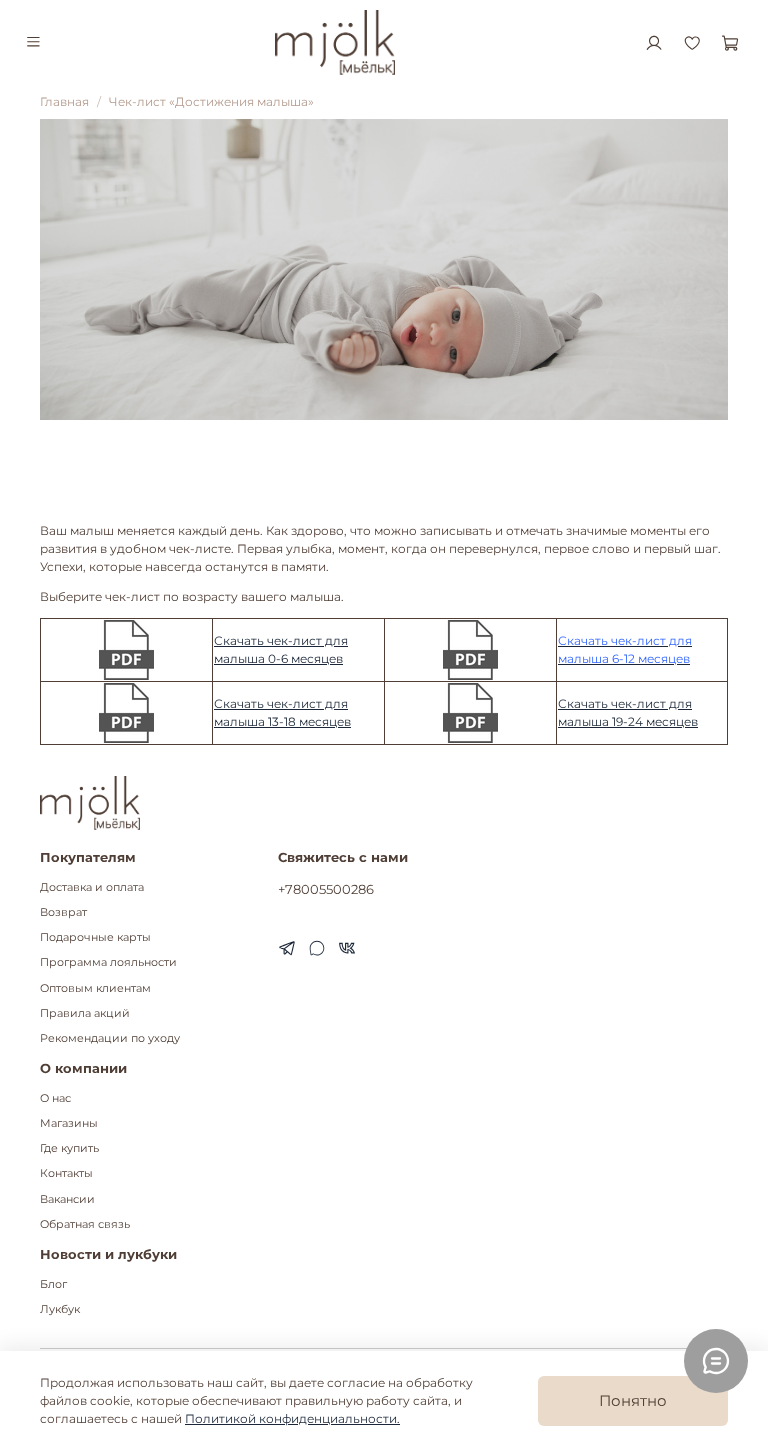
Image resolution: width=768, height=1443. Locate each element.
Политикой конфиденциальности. (292, 1418)
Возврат (63, 912)
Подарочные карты (95, 937)
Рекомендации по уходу (110, 1038)
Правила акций (85, 1013)
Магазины (69, 1123)
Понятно (633, 1400)
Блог (53, 1284)
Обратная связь (85, 1224)
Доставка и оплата (92, 887)
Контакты (66, 1173)
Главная (64, 101)
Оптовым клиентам (95, 988)
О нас (55, 1098)
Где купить (69, 1148)
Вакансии (67, 1199)
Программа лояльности (108, 962)
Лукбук (60, 1309)
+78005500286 (326, 889)
